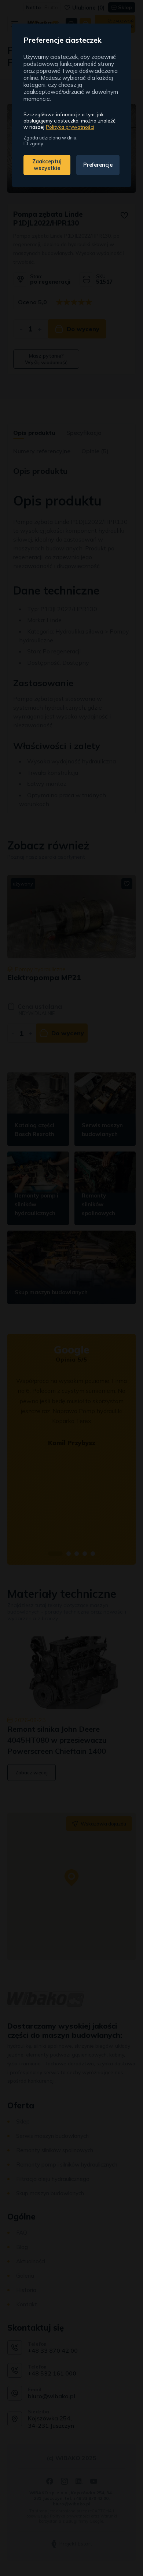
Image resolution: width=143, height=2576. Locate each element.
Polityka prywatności (70, 127)
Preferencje (98, 165)
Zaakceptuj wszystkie (47, 165)
